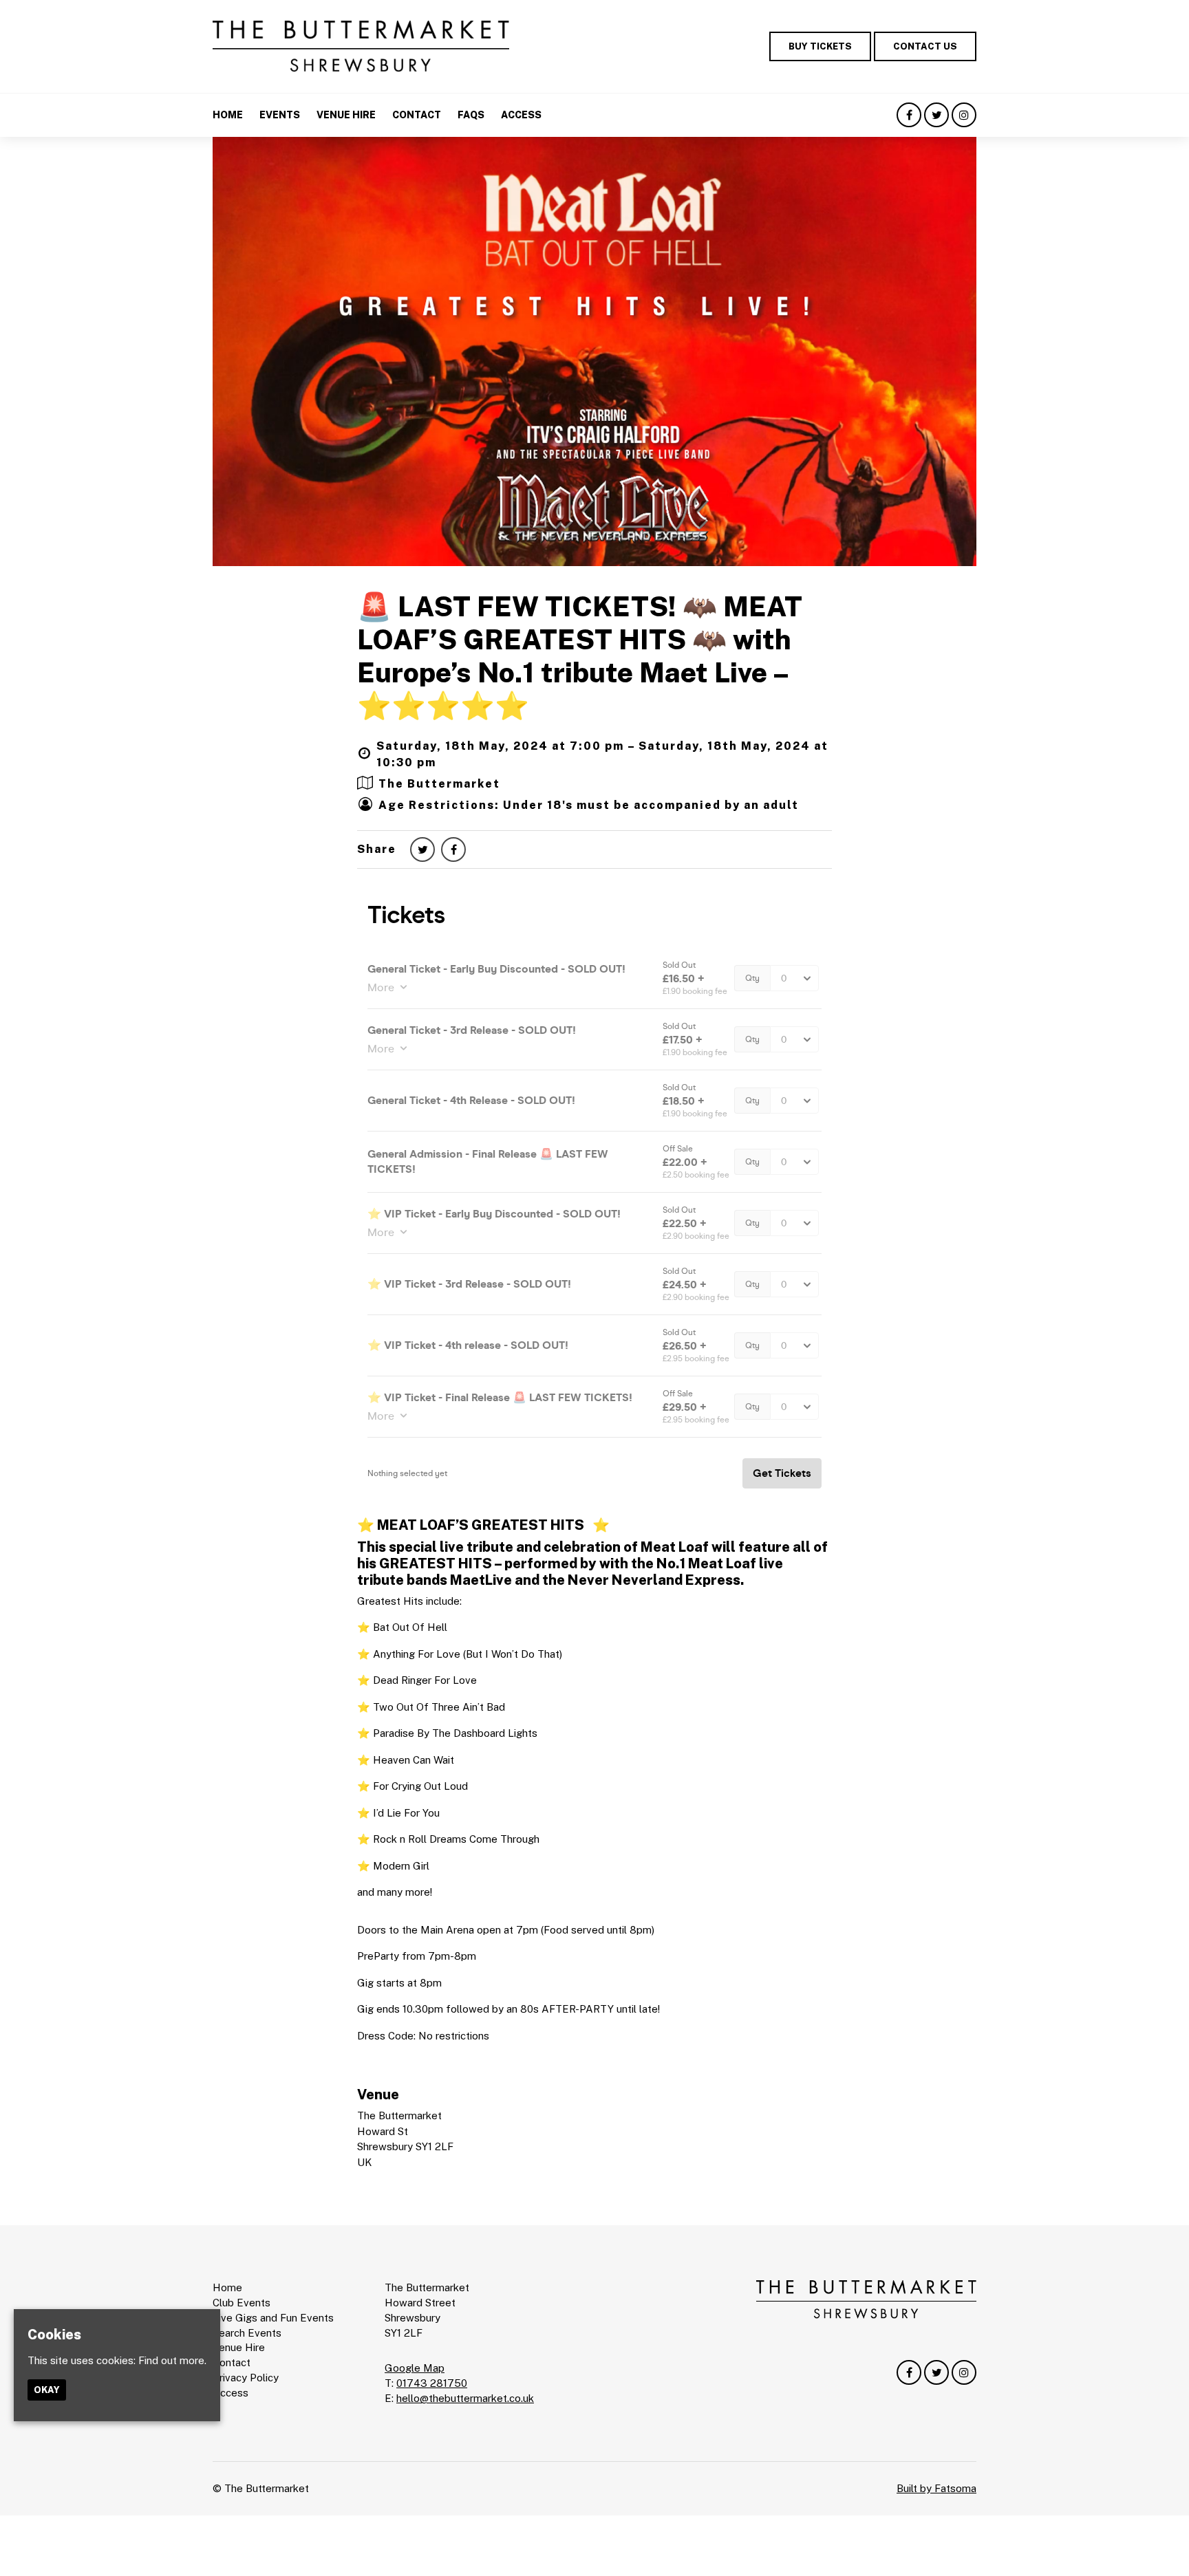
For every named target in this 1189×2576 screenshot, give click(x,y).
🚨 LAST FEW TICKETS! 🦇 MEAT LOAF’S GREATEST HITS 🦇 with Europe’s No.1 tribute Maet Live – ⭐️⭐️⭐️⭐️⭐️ (580, 656)
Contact (417, 115)
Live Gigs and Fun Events (273, 2318)
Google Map (415, 2368)
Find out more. (172, 2360)
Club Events (242, 2303)
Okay (47, 2390)
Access (521, 115)
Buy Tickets (820, 46)
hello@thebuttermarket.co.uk (465, 2398)
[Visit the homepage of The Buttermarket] (361, 46)
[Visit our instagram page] (964, 115)
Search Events (247, 2333)
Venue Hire (346, 115)
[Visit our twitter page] (936, 115)
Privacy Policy (246, 2378)
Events (280, 115)
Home (228, 115)
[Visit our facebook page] (909, 115)
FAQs (471, 115)
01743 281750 (432, 2383)
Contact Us (925, 46)
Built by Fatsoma (936, 2488)
